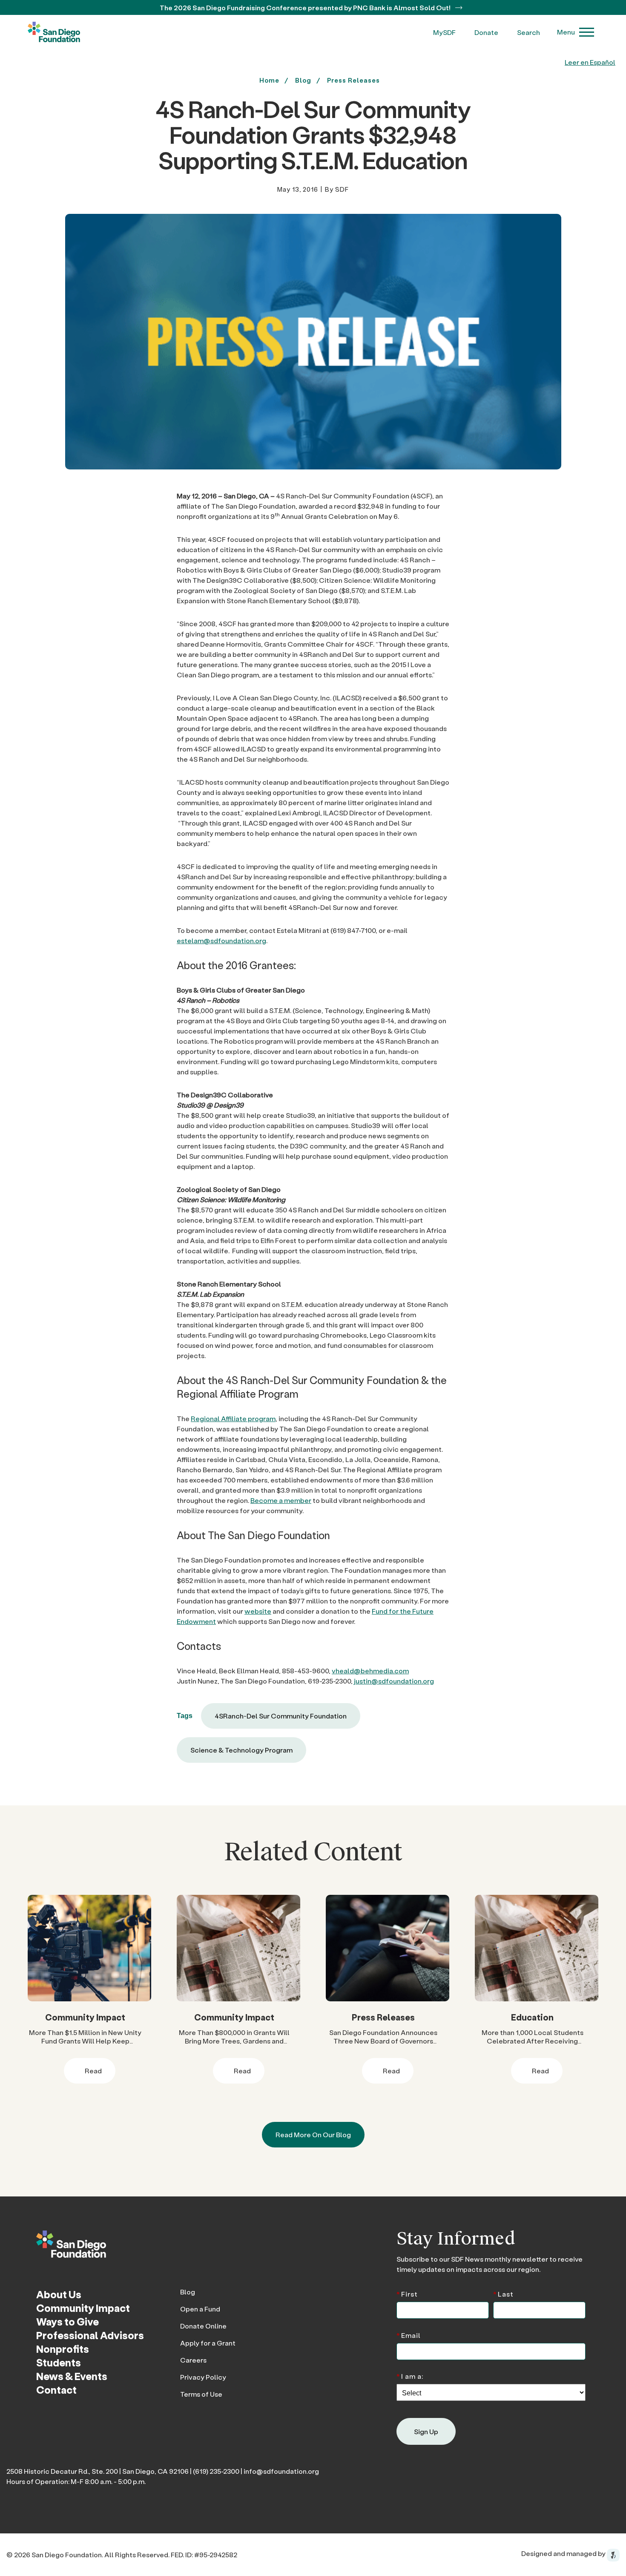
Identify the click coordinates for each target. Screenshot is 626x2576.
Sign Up (426, 2431)
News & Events (72, 2376)
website (258, 1611)
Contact (56, 2390)
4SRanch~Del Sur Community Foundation (281, 1716)
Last (503, 2293)
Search (528, 32)
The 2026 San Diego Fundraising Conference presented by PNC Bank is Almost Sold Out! (306, 7)
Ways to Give (67, 2321)
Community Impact (85, 2017)
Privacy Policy (203, 2377)
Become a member (281, 1500)
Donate (486, 32)
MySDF (444, 32)
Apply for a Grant (208, 2343)
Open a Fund (200, 2309)
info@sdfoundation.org (281, 2471)
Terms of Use (201, 2394)
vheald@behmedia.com (370, 1671)
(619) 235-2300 (216, 2471)
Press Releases (353, 80)
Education (532, 2017)
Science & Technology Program (241, 1750)
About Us (59, 2294)
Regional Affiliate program (233, 1418)
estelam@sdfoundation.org (221, 940)
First (407, 2293)
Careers (193, 2360)
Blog (188, 2292)
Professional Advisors (90, 2335)
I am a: (410, 2376)
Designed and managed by (564, 2553)
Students (59, 2362)
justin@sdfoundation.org (394, 1681)
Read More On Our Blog (313, 2134)
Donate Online (203, 2326)
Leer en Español (590, 62)
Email (409, 2335)
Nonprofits (63, 2349)
